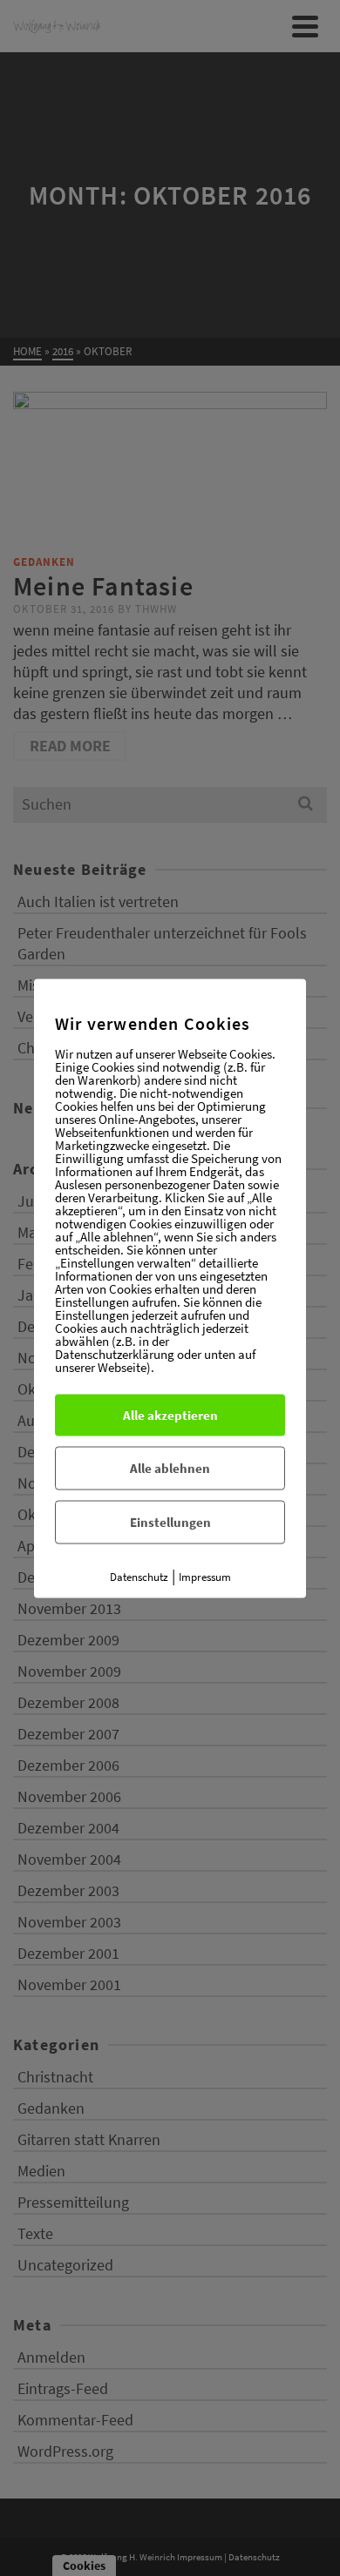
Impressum (205, 1576)
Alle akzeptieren (170, 1414)
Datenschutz (139, 1576)
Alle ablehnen (170, 1467)
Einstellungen (170, 1521)
